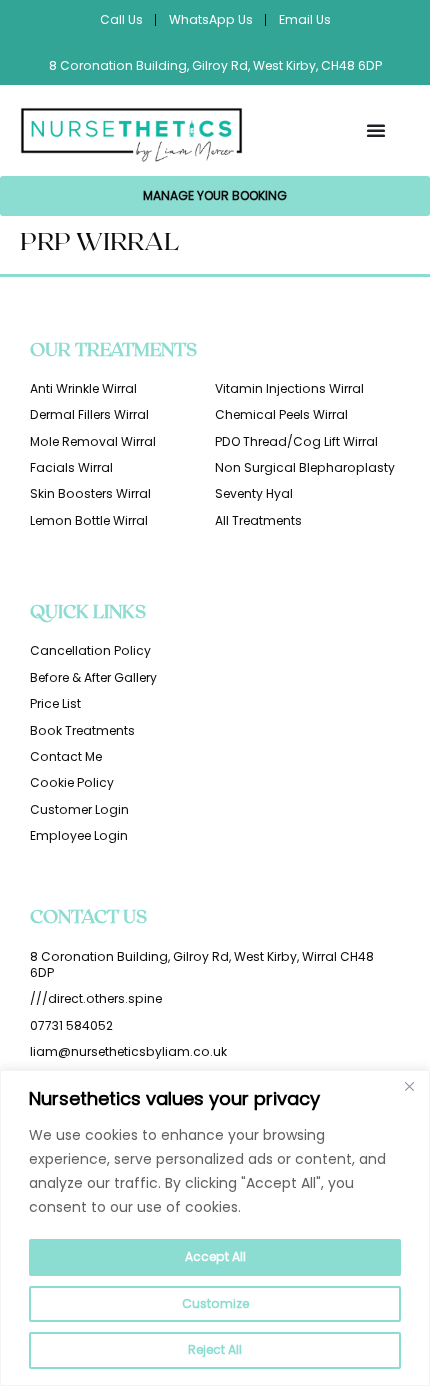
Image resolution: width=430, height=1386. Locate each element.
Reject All (215, 1349)
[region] (215, 1228)
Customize (215, 1303)
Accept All (215, 1256)
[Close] (409, 1087)
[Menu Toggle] (376, 130)
